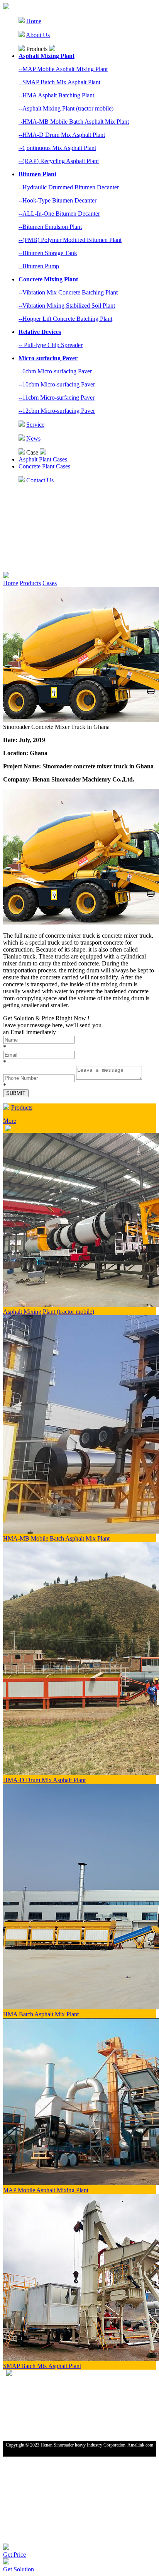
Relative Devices (40, 332)
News (33, 438)
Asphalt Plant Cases (43, 459)
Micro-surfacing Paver (48, 358)
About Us (38, 35)
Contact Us (40, 480)
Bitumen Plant (37, 174)
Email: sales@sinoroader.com (34, 2398)
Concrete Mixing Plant (48, 279)
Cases (50, 583)
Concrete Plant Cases (44, 466)
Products (30, 583)
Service (35, 425)
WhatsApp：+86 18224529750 (36, 2390)
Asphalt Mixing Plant (47, 56)
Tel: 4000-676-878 (23, 2381)
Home (34, 21)
